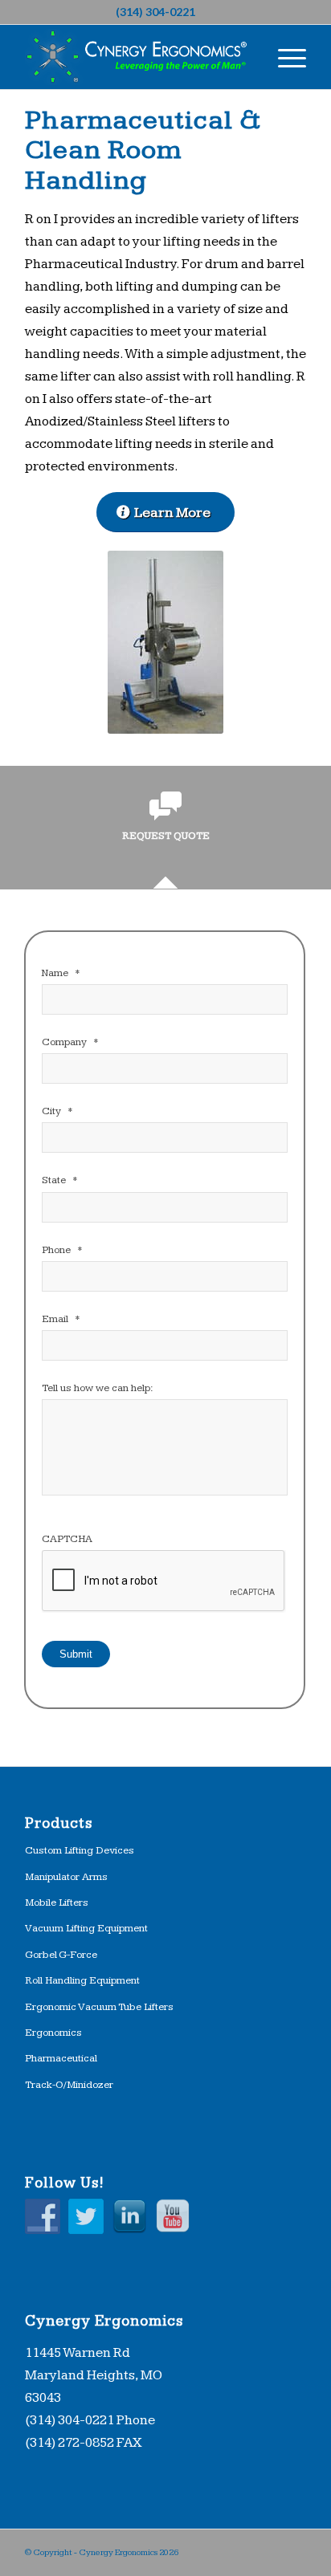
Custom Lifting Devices (80, 1850)
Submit (76, 1654)
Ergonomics (53, 2033)
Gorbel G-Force (61, 1955)
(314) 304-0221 (155, 12)
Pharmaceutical (61, 2058)
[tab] (165, 832)
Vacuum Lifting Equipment (86, 1928)
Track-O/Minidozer (69, 2085)
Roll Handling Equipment (82, 1980)
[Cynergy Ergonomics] (137, 57)
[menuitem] (284, 57)
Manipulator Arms (66, 1877)
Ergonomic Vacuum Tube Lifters (99, 2007)
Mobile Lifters (57, 1902)
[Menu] (284, 57)
